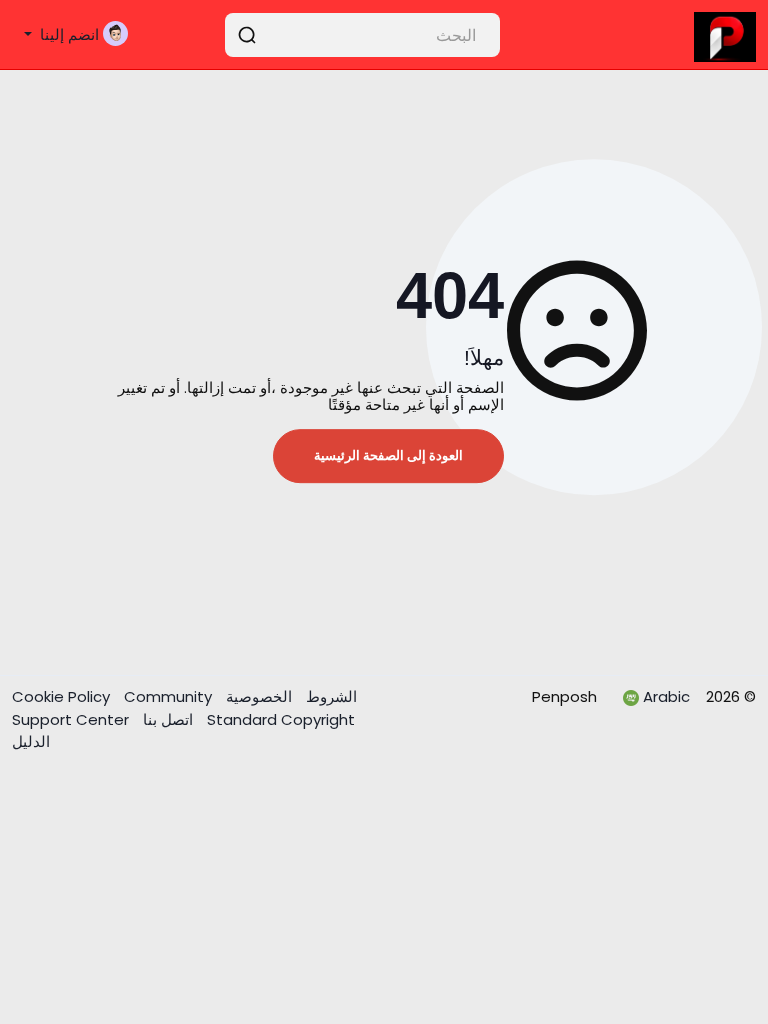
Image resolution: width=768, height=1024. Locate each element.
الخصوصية (257, 696)
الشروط (329, 696)
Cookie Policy (63, 696)
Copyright (279, 719)
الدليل (31, 741)
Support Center (70, 719)
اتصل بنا (166, 719)
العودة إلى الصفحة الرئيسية (388, 455)
